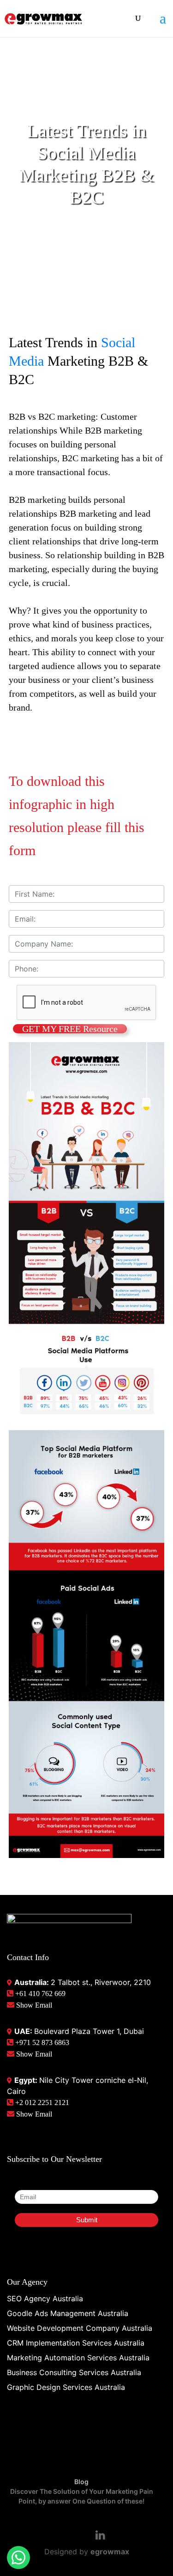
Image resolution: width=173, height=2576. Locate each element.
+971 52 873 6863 (41, 2042)
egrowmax (110, 2552)
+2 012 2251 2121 (41, 2102)
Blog (81, 2482)
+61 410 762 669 (39, 1994)
